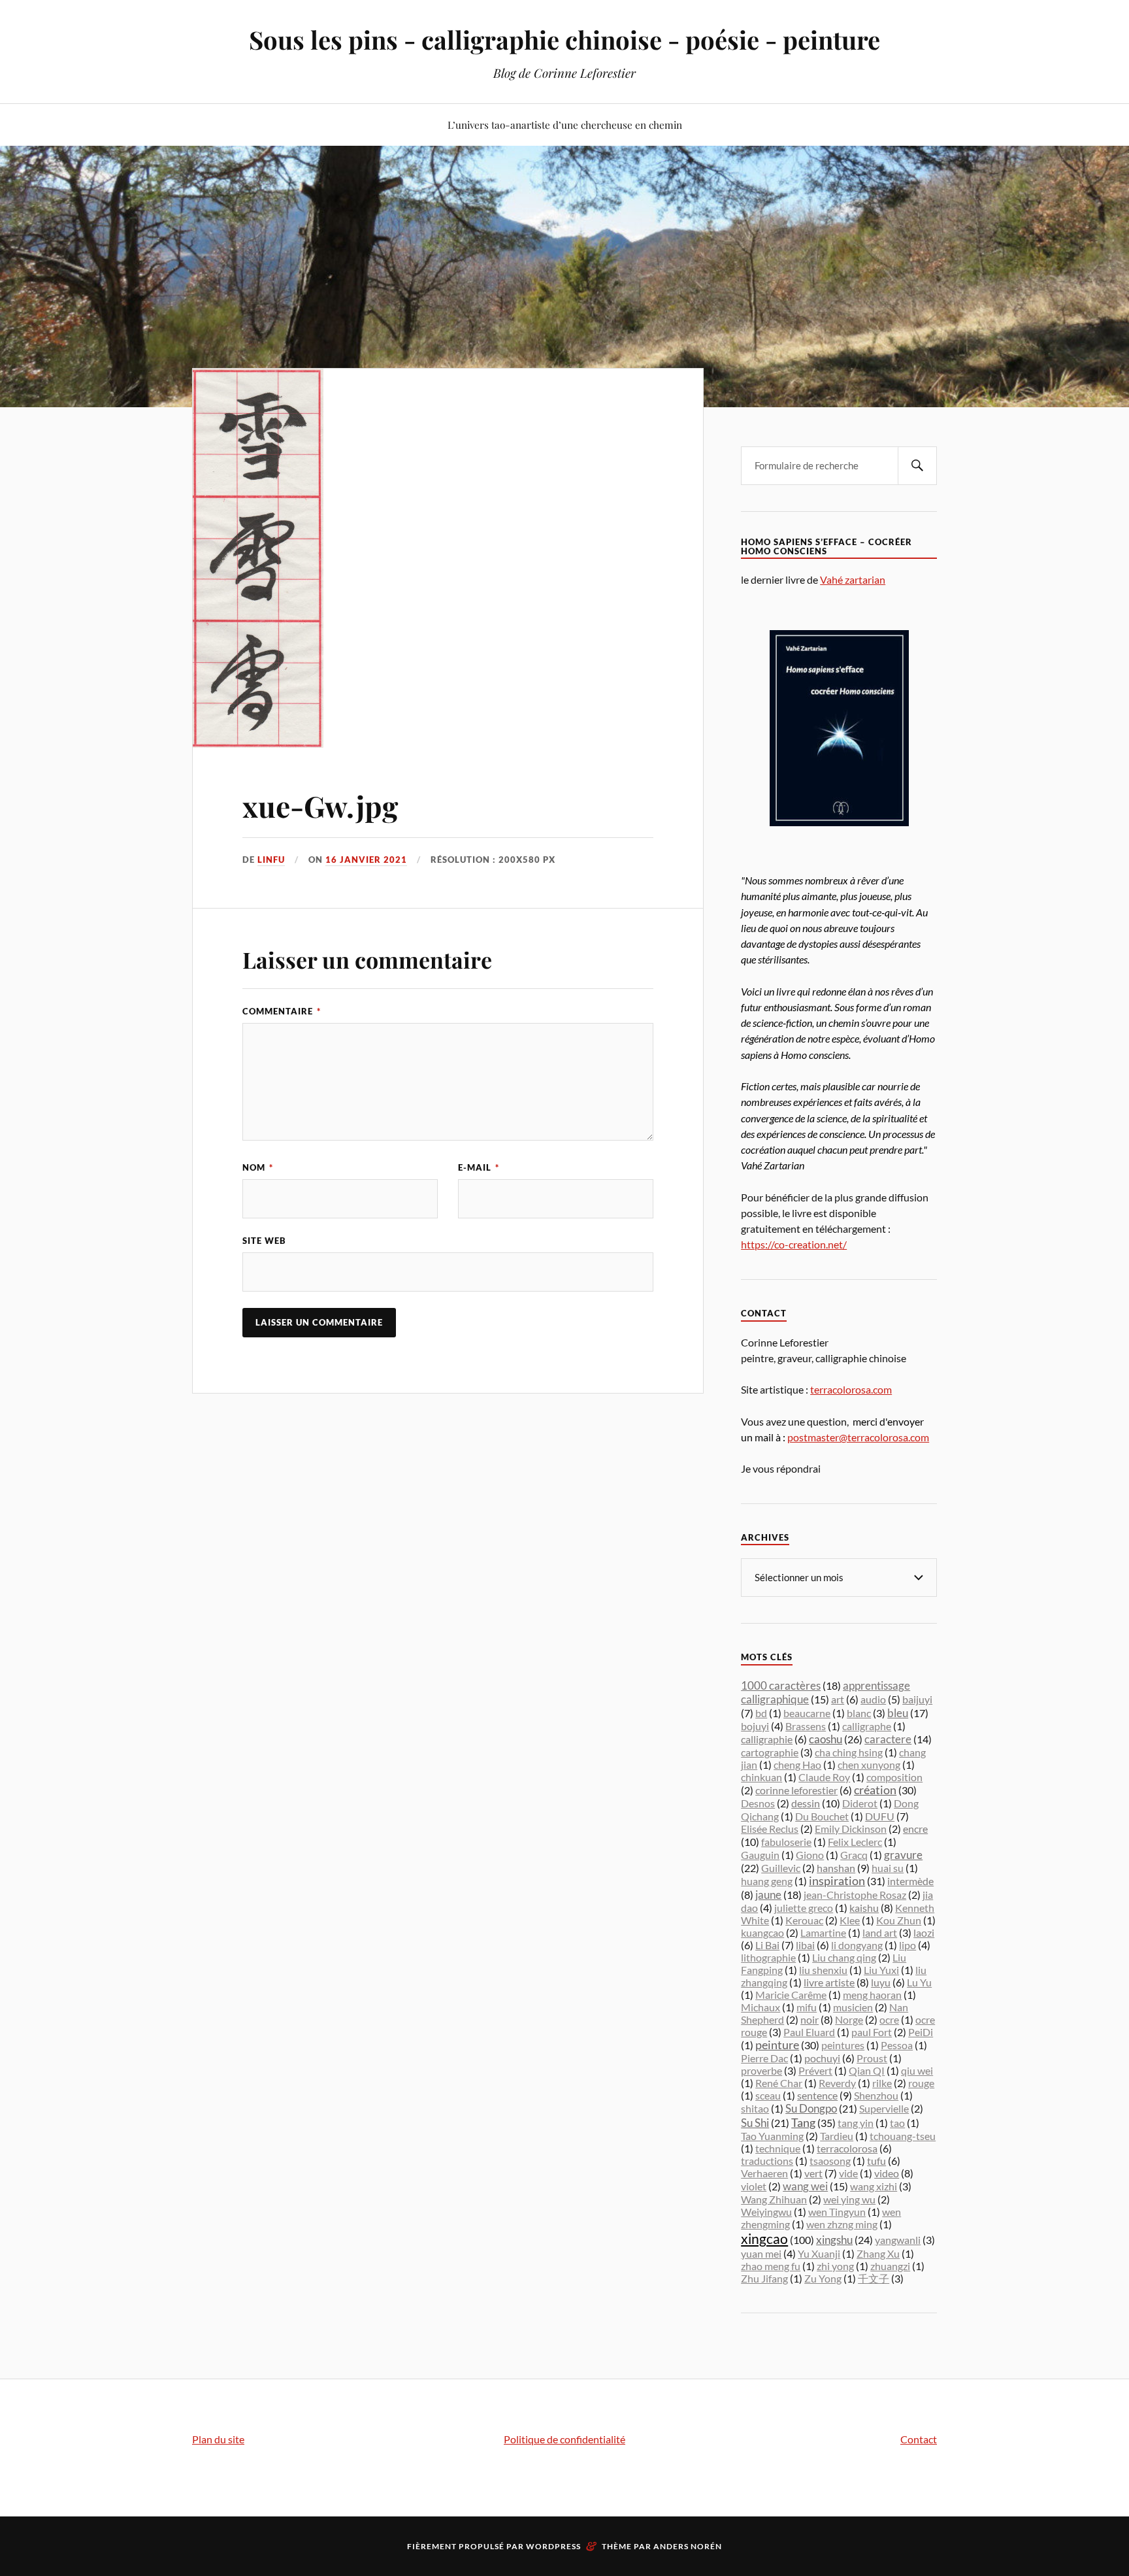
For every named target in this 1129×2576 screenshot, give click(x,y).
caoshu (826, 1739)
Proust (872, 2058)
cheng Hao (797, 1765)
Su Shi (755, 2123)
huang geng (767, 1881)
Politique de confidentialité (564, 2439)
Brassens (806, 1726)
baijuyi (917, 1699)
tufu (876, 2161)
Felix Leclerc (855, 1842)
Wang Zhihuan (774, 2199)
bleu (898, 1713)
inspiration (837, 1881)
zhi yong (835, 2266)
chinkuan (761, 1777)
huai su (888, 1868)
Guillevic (781, 1868)
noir (810, 2019)
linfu (271, 860)
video (887, 2173)
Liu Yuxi (881, 1970)
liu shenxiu (823, 1970)
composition (894, 1777)
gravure (903, 1855)
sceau (768, 2095)
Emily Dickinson (851, 1829)
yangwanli (898, 2240)
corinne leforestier (796, 1790)
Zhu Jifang (764, 2278)
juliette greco (804, 1908)
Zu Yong (823, 2278)
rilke (882, 2083)
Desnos (758, 1803)
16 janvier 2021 (366, 860)
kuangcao (762, 1932)
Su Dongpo (811, 2108)
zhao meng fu (771, 2266)
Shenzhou (876, 2095)
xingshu (834, 2240)
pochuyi (822, 2058)
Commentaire (282, 1011)
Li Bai (767, 1945)
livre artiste (829, 1982)
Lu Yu (919, 1982)
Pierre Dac (764, 2058)
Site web (264, 1241)
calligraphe (867, 1726)
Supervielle (884, 2108)
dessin (806, 1803)
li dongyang (857, 1945)
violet (754, 2186)
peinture (777, 2045)
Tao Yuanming (772, 2136)
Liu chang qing (844, 1957)
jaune (768, 1895)
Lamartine (823, 1932)
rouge (921, 2083)
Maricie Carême (791, 1995)
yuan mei (761, 2253)
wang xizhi (874, 2186)
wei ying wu (849, 2199)
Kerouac (804, 1920)
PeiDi (921, 2032)
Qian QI (867, 2070)
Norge (849, 2019)
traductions (767, 2161)
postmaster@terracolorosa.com (858, 1437)
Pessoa (897, 2045)
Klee (850, 1920)
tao (897, 2123)
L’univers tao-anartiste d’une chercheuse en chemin (565, 125)
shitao (755, 2108)
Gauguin (760, 1855)
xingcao (764, 2239)
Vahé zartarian (853, 579)
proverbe (761, 2070)
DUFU (880, 1816)
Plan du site (218, 2439)
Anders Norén (688, 2546)
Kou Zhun (899, 1920)
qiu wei (917, 2070)
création (875, 1790)
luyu (881, 1982)
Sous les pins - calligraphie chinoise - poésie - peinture (564, 40)
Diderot (860, 1803)
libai (805, 1945)
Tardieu (837, 2136)
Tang (803, 2122)
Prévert (815, 2070)
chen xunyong (869, 1765)
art (838, 1699)
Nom (258, 1167)
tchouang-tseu (903, 2136)
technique (778, 2148)
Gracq (854, 1855)
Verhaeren (764, 2173)
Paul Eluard (809, 2032)
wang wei (805, 2186)
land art (880, 1932)
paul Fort (872, 2032)
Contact (919, 2439)
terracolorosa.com (851, 1389)
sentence (817, 2095)
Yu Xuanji (819, 2253)
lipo (908, 1945)
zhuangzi (890, 2266)
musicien (853, 2007)
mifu (807, 2007)
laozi (924, 1932)
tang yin (856, 2123)
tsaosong (830, 2161)
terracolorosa (847, 2148)
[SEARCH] (917, 466)
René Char (779, 2083)
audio (873, 1699)
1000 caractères (781, 1685)
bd (761, 1713)
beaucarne (807, 1713)
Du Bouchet (822, 1816)
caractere (888, 1739)
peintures (843, 2045)
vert (813, 2173)
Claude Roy (824, 1777)
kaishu (864, 1908)
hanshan (836, 1868)
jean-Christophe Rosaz (855, 1895)
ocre (889, 2019)
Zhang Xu (878, 2253)
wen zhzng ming (842, 2224)
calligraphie (767, 1739)
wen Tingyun (837, 2212)
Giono (810, 1855)
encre (915, 1829)
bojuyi (755, 1726)
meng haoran (872, 1995)
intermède (910, 1881)
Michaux (761, 2007)
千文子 (874, 2278)
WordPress (553, 2546)
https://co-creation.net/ (794, 1244)
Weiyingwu (766, 2212)
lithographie (768, 1957)
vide (848, 2173)
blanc (859, 1713)
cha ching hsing (849, 1752)
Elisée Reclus (770, 1829)
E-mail (479, 1167)
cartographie (770, 1752)
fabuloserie (786, 1842)
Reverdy (837, 2083)
